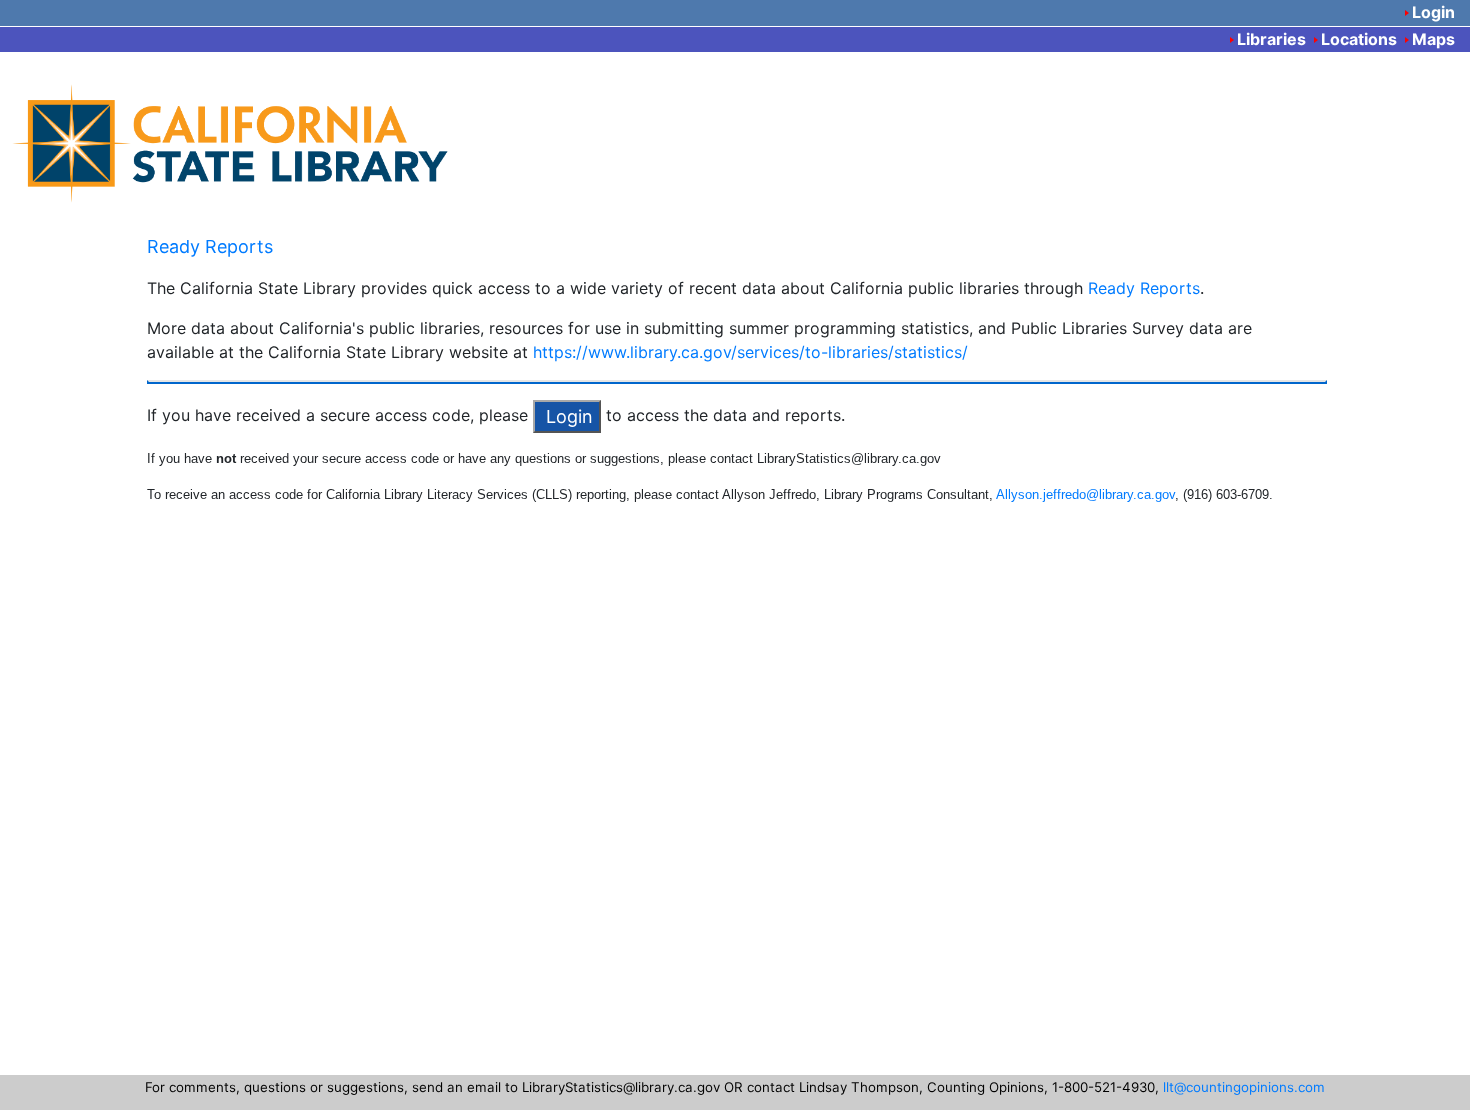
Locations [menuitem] (1359, 39)
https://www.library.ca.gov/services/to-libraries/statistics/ (750, 352)
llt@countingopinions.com (1244, 1087)
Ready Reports (210, 246)
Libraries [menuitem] (1271, 39)
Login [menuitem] (1433, 12)
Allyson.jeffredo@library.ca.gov (1085, 494)
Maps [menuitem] (1433, 39)
